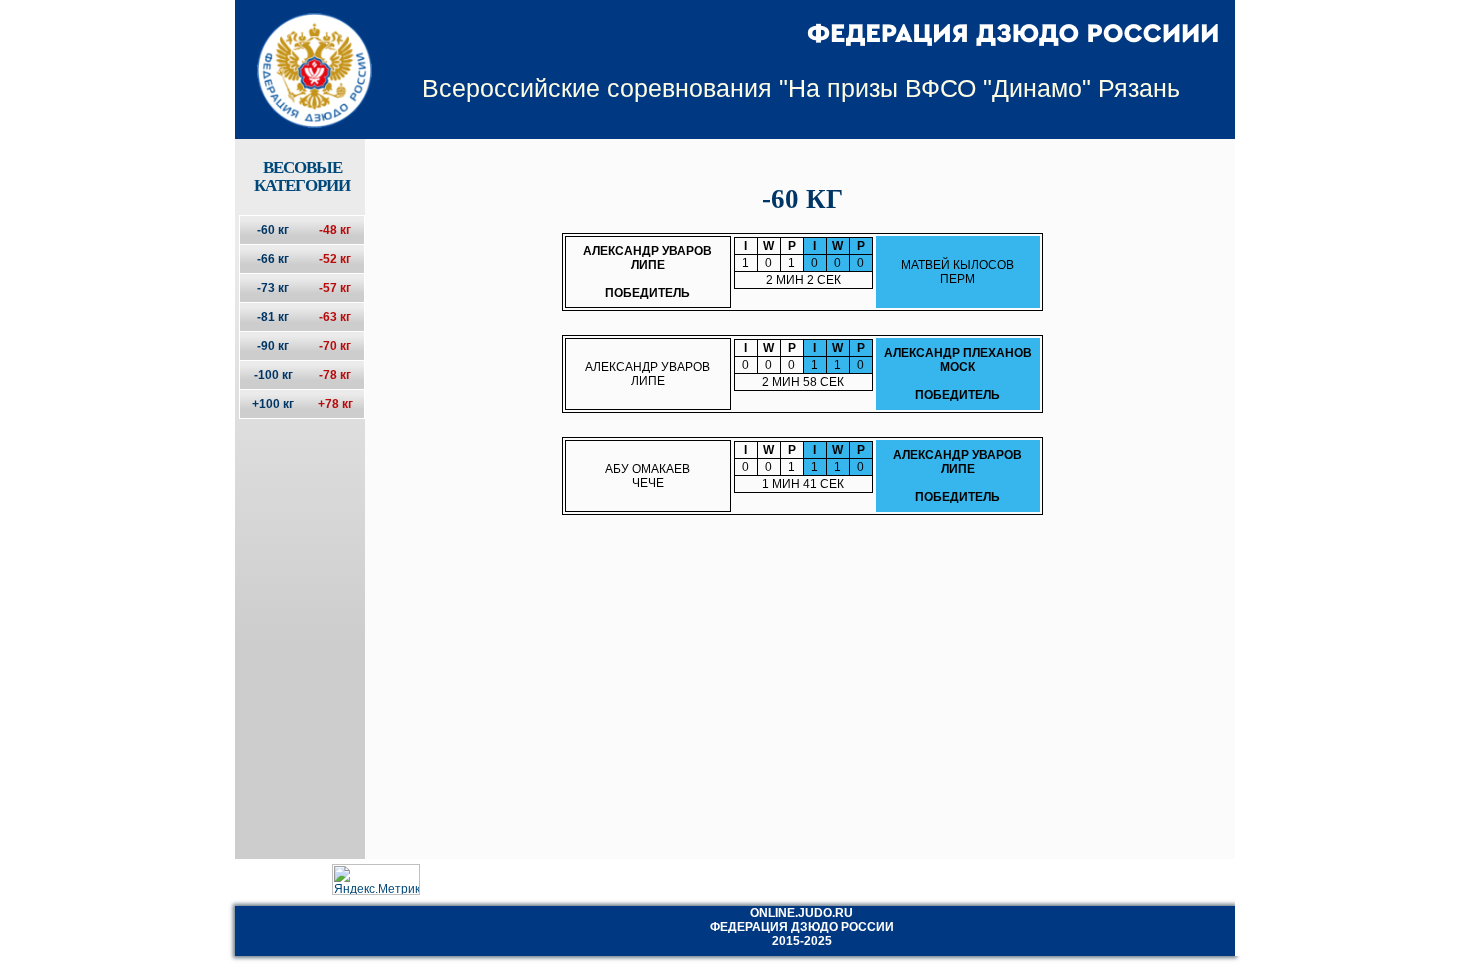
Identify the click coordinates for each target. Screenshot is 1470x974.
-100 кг (273, 375)
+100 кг (273, 404)
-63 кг (335, 317)
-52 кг (335, 259)
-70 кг (335, 346)
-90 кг (273, 346)
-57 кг (335, 288)
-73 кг (273, 288)
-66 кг (273, 259)
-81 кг (273, 317)
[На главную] (301, 53)
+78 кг (335, 404)
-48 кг (335, 230)
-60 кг (273, 230)
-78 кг (335, 375)
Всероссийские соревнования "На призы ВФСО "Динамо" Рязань (801, 88)
